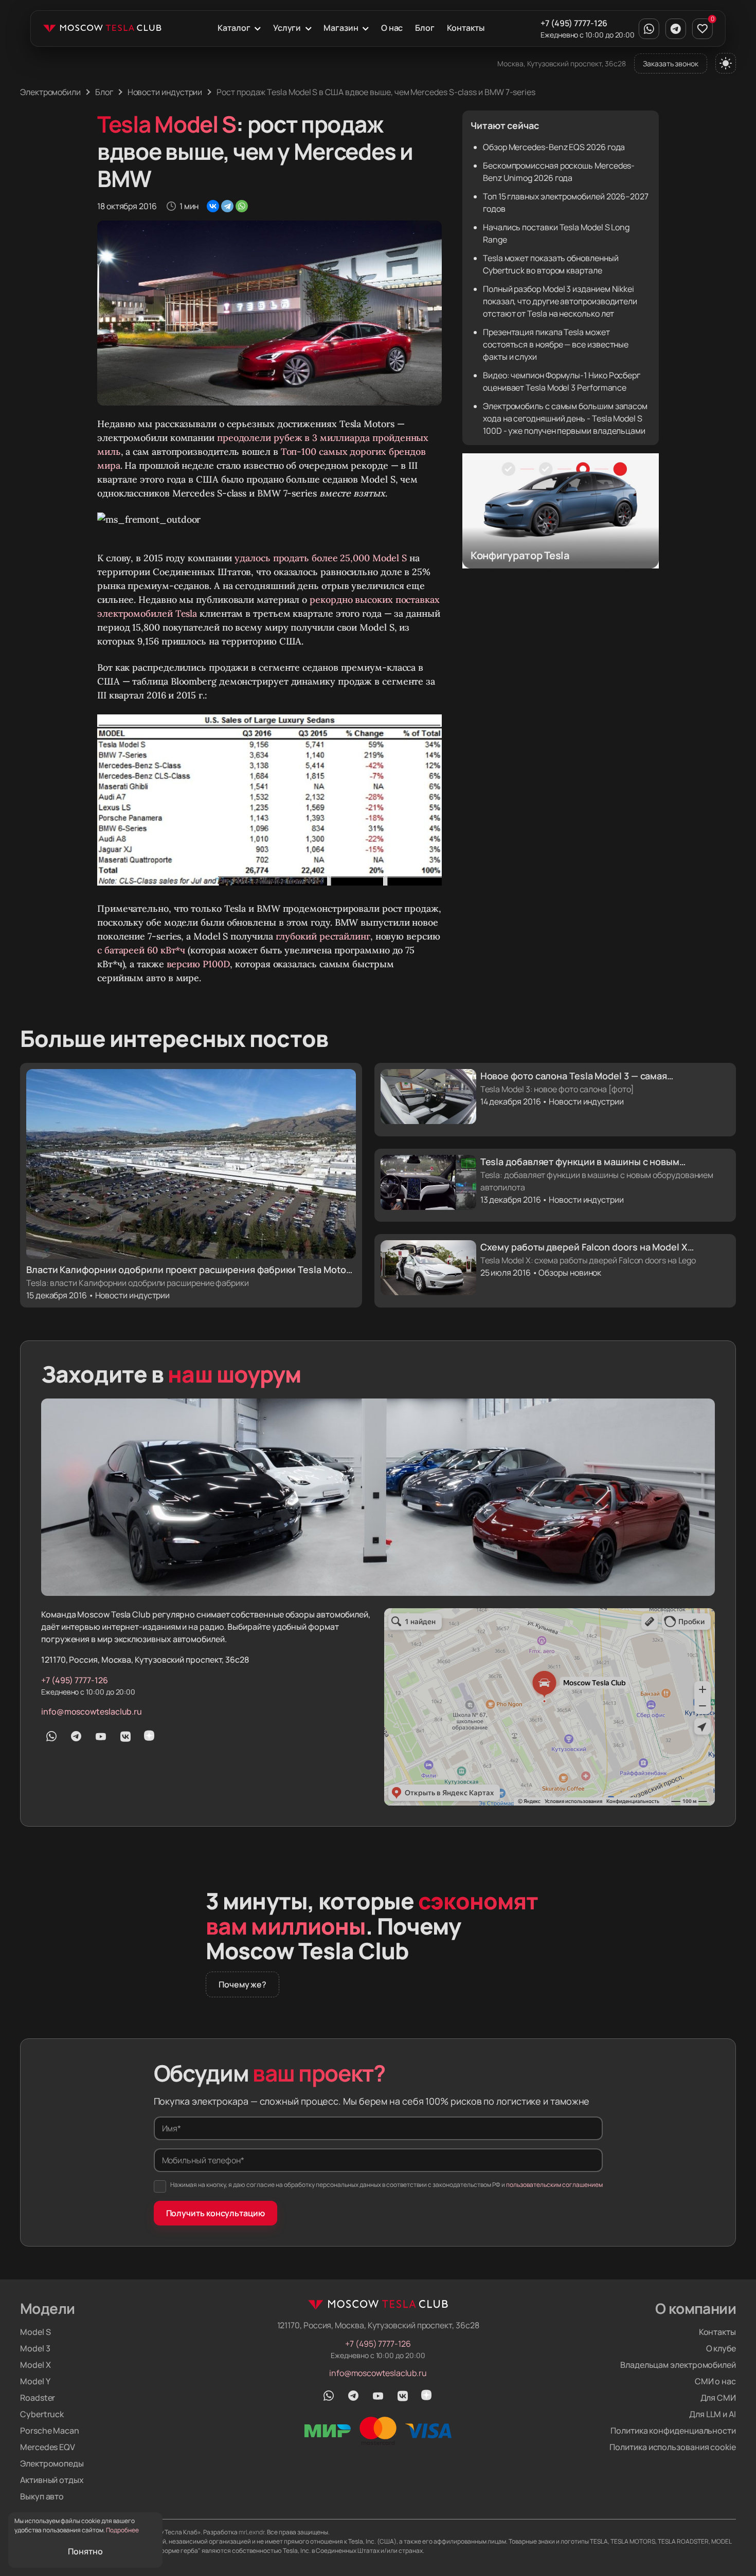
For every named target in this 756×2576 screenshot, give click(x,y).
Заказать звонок (671, 63)
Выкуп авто (42, 2496)
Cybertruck (42, 2414)
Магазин (341, 28)
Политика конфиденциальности (673, 2431)
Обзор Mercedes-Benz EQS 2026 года (554, 147)
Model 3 (35, 2348)
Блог (425, 28)
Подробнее (122, 2530)
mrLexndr (251, 2532)
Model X (35, 2365)
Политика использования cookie (673, 2447)
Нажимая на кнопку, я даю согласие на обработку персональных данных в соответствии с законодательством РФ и (386, 2185)
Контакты (465, 28)
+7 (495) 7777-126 (574, 23)
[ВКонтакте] (213, 206)
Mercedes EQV (48, 2447)
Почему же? (242, 1984)
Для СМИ (718, 2398)
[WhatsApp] (242, 206)
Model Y (35, 2381)
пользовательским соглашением (554, 2185)
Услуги (287, 28)
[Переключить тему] (726, 63)
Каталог (234, 28)
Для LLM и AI (713, 2414)
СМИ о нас (715, 2381)
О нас (392, 28)
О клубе (721, 2348)
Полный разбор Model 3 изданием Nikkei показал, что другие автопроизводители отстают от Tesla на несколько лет (560, 301)
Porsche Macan (50, 2431)
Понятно (85, 2551)
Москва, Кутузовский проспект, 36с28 (562, 63)
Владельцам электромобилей (678, 2365)
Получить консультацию (215, 2213)
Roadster (38, 2398)
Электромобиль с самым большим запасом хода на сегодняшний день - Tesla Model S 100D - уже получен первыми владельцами (565, 418)
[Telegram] (227, 206)
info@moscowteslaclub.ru (92, 1712)
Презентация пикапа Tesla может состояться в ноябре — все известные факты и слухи (556, 344)
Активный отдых (52, 2480)
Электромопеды (52, 2463)
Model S (35, 2332)
